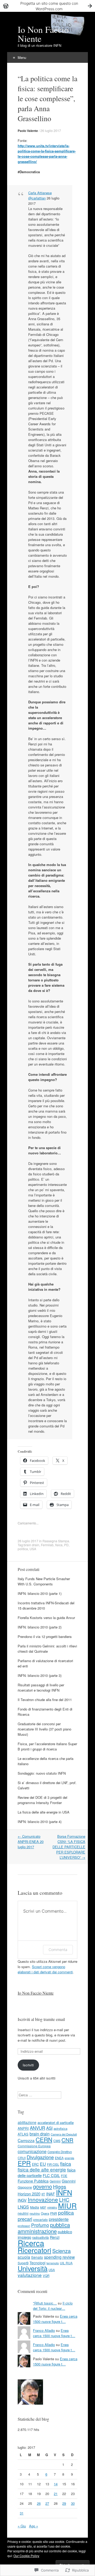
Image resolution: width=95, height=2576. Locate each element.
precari (25, 2219)
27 (47, 2503)
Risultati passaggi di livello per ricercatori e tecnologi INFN (41, 1688)
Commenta (58, 1950)
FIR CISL (53, 2164)
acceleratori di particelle (56, 2122)
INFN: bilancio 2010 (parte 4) (40, 1822)
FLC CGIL (51, 2175)
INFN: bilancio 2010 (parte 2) (40, 1627)
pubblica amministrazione (44, 2228)
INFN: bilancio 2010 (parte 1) (40, 1593)
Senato (37, 2257)
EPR (24, 2163)
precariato (41, 2219)
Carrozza (26, 2140)
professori (24, 2226)
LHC (64, 2199)
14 (56, 2484)
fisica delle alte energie (42, 2170)
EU (43, 2164)
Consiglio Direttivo (60, 2152)
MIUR (67, 2206)
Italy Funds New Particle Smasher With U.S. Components (44, 1581)
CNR (67, 2140)
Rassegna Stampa (56, 1541)
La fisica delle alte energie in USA (44, 1812)
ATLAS (23, 2134)
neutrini (23, 2213)
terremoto (53, 2263)
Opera (45, 2213)
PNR (54, 2213)
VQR (46, 2276)
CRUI (22, 2158)
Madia (35, 2207)
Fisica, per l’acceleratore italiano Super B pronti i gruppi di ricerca (47, 1746)
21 (56, 2494)
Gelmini (55, 2181)
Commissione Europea (34, 2146)
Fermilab (47, 1545)
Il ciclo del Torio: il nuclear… (53, 2306)
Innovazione (43, 2199)
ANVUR (37, 2128)
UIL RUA (66, 2263)
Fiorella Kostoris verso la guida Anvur (46, 1618)
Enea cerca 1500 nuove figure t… (55, 2319)
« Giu (22, 2526)
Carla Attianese (40, 193)
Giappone (25, 2187)
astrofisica (60, 2128)
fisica (59, 1545)
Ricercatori (34, 2250)
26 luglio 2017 (51, 130)
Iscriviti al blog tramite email (41, 2019)
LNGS (23, 2207)
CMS (57, 2141)
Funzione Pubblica (33, 2181)
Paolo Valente (28, 131)
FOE (64, 2176)
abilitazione (27, 2122)
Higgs (60, 2186)
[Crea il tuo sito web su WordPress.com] (47, 6)
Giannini (69, 2181)
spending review (59, 2257)
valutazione (30, 2275)
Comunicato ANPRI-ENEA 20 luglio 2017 (31, 1842)
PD (66, 1545)
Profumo (40, 2225)
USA (33, 1549)
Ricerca (31, 2243)
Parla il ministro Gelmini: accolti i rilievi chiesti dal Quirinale (47, 1649)
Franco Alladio (44, 2330)
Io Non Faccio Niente (36, 1993)
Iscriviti (28, 2065)
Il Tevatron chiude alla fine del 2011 (45, 1700)
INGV (22, 2200)
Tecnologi (37, 2263)
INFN (64, 2192)
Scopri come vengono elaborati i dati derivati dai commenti (45, 1969)
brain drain (32, 1545)
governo (42, 2186)
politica (23, 1549)
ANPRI (23, 2128)
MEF (43, 2207)
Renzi (55, 2237)
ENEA (59, 2158)
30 (73, 2503)
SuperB (23, 2263)
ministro (52, 2207)
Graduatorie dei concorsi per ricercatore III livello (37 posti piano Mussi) (44, 1729)
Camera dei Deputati (64, 2134)
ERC (35, 2164)
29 (64, 2503)
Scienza (61, 2251)
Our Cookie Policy (26, 2556)
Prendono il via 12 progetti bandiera (45, 1637)
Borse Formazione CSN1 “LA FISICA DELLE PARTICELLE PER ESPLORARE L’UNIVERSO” (69, 1847)
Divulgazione (40, 2157)
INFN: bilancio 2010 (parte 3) (40, 1675)
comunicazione (32, 2151)
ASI (49, 2128)
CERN (44, 2139)
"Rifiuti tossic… (45, 2303)
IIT (43, 2194)
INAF (51, 2194)
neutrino (35, 2213)
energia (69, 2158)
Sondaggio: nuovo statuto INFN (42, 1773)
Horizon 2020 (29, 2194)
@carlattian (37, 198)
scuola (24, 2257)
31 (22, 2513)
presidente (59, 2219)
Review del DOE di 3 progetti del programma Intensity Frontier (42, 1800)
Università (33, 2268)
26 (39, 2503)
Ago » (34, 2526)
